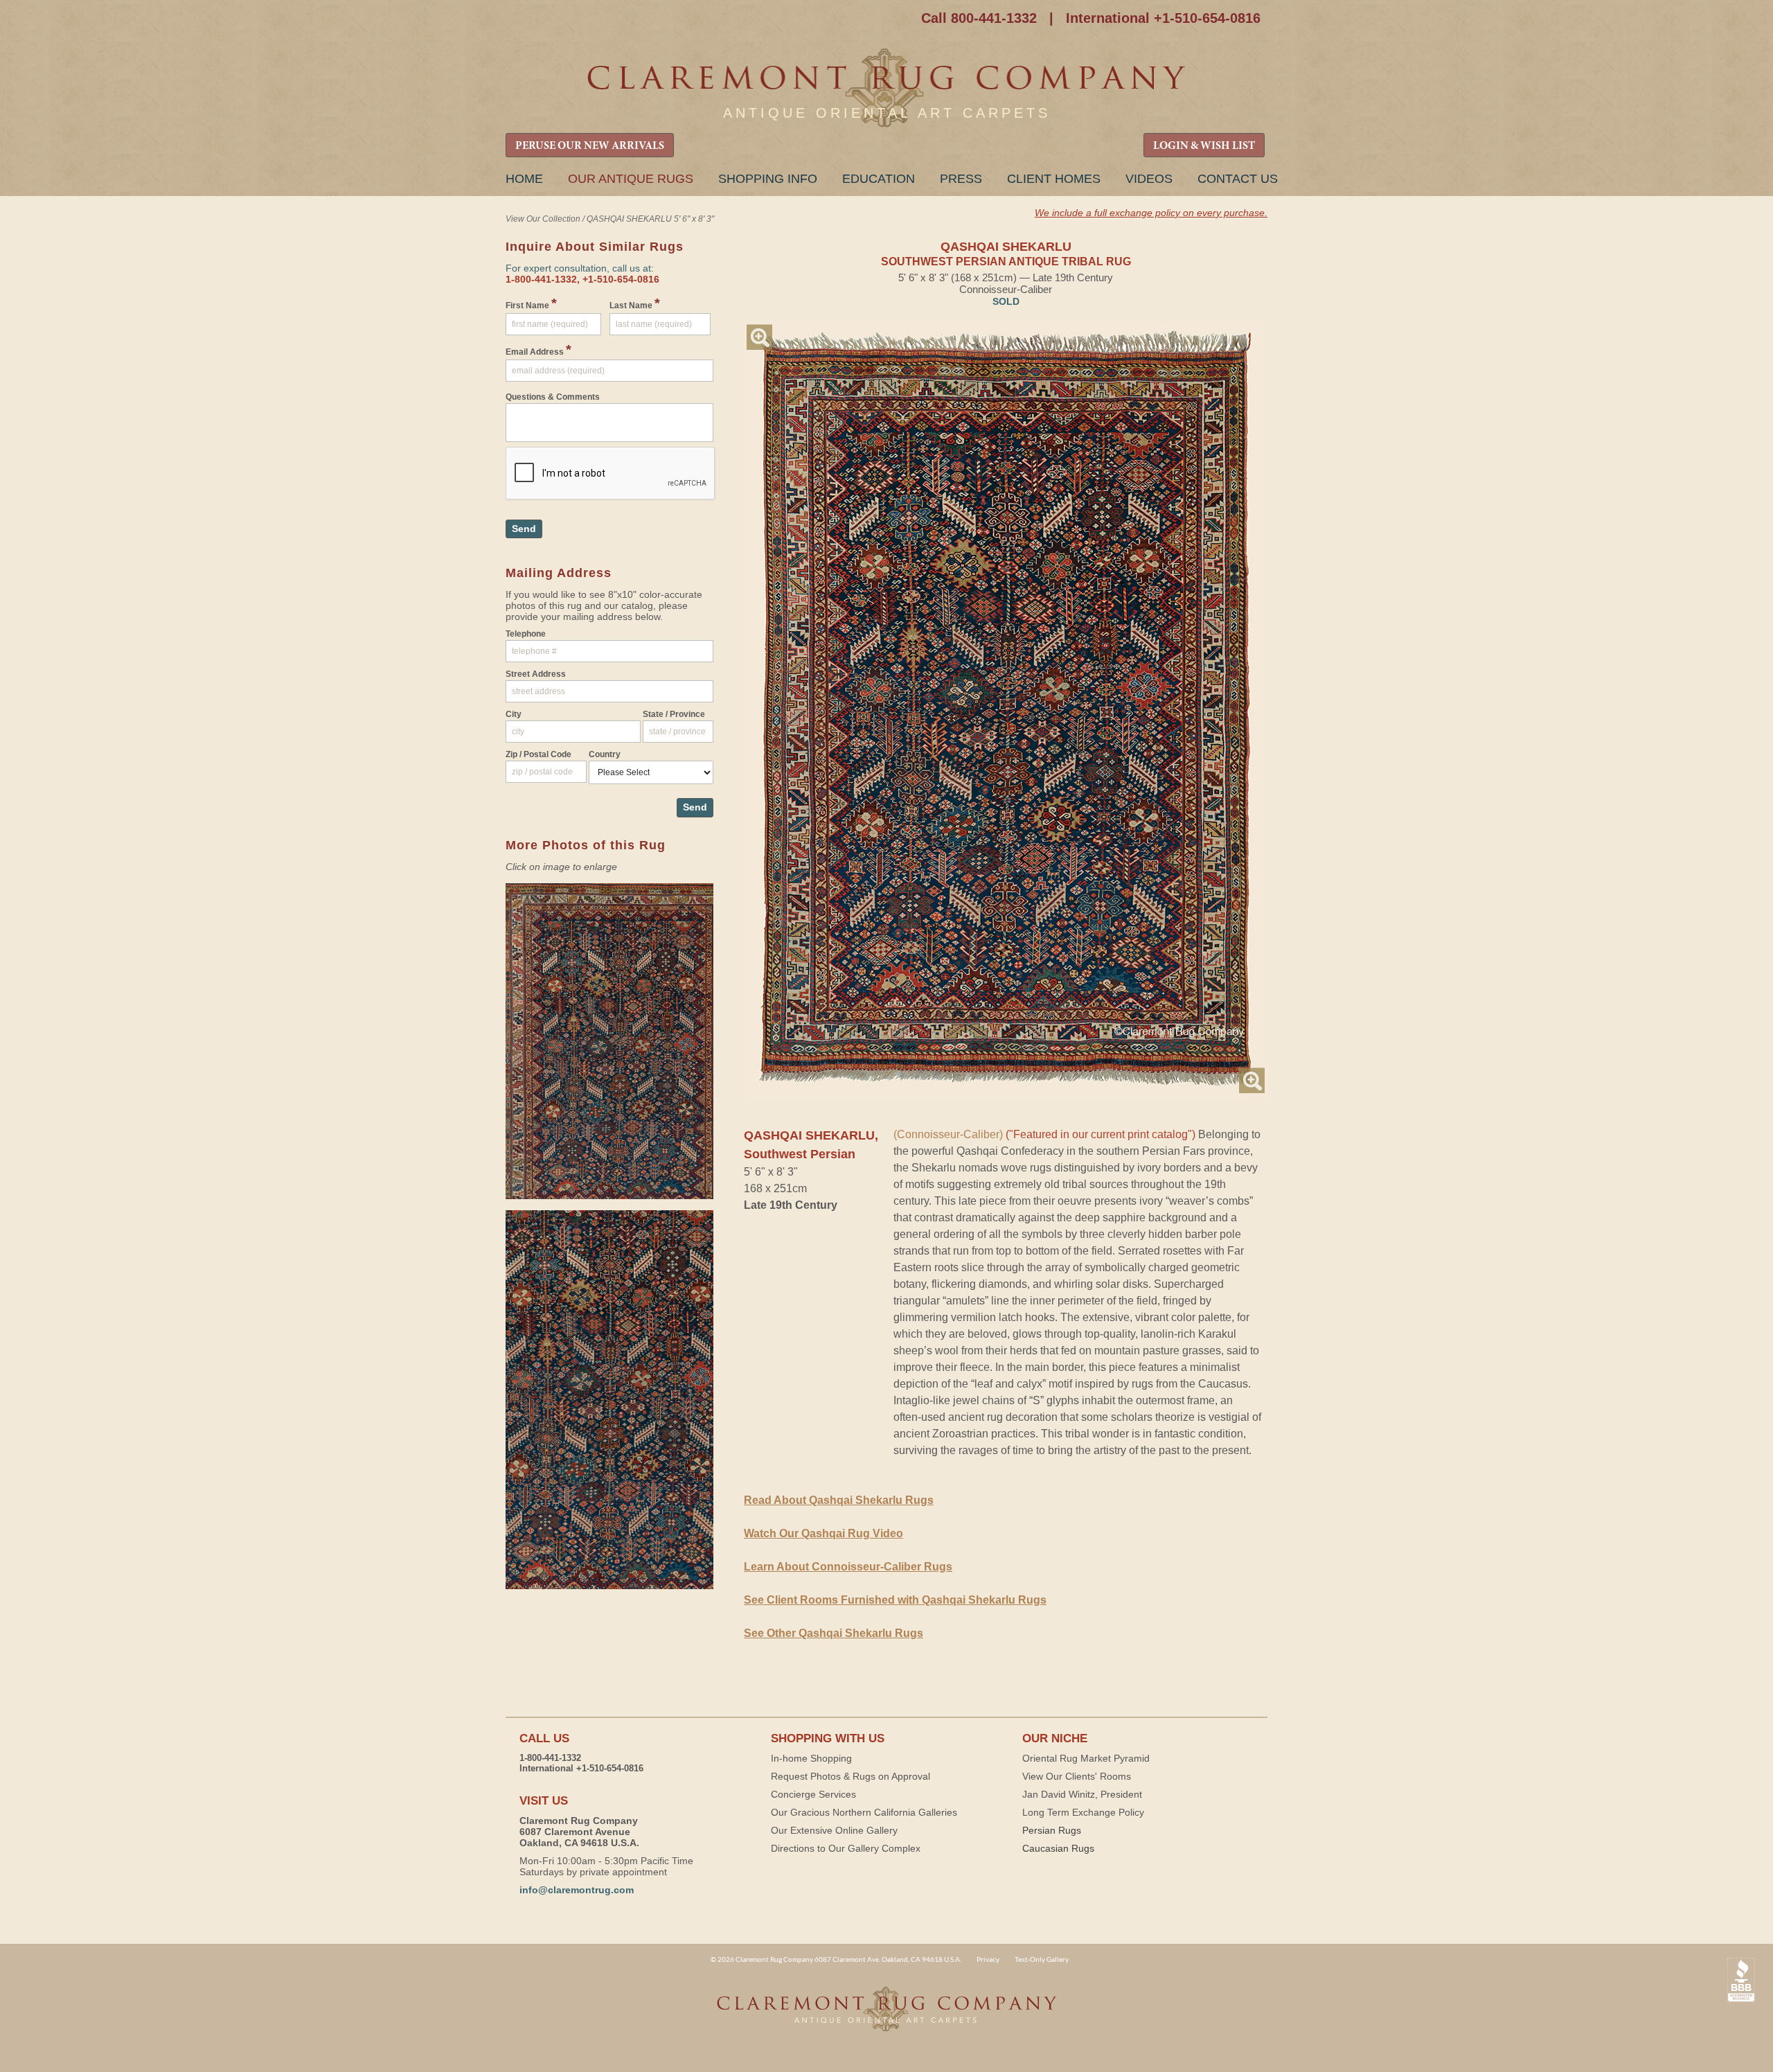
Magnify (759, 337)
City (514, 714)
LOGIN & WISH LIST (1204, 146)
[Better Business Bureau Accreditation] (1741, 1980)
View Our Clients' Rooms (1077, 1776)
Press (961, 179)
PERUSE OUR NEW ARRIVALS (590, 146)
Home (524, 179)
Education (879, 179)
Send (524, 529)
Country (605, 754)
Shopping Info (768, 179)
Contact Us (1238, 179)
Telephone (526, 634)
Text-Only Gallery (1042, 1959)
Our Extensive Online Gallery (834, 1830)
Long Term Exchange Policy (1083, 1812)
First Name (531, 303)
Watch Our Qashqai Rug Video (823, 1533)
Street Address (536, 674)
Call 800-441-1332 (979, 18)
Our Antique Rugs (631, 179)
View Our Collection (543, 219)
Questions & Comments (553, 397)
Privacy (988, 1959)
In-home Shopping (811, 1758)
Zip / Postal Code (538, 754)
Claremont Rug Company (886, 88)
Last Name (635, 303)
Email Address (538, 350)
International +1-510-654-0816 (1163, 18)
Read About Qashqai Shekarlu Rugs (839, 1500)
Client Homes (1054, 179)
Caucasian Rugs (1058, 1848)
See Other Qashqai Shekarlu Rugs (834, 1633)
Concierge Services (813, 1794)
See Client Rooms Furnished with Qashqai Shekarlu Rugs (895, 1600)
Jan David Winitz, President (1082, 1794)
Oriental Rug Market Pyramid (1086, 1758)
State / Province (674, 714)
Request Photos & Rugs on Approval (850, 1776)
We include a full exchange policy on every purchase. (1151, 213)
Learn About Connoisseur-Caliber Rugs (848, 1567)
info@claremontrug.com (577, 1890)
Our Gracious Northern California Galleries (864, 1812)
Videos (1149, 179)
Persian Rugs (1052, 1830)
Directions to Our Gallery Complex (846, 1848)
